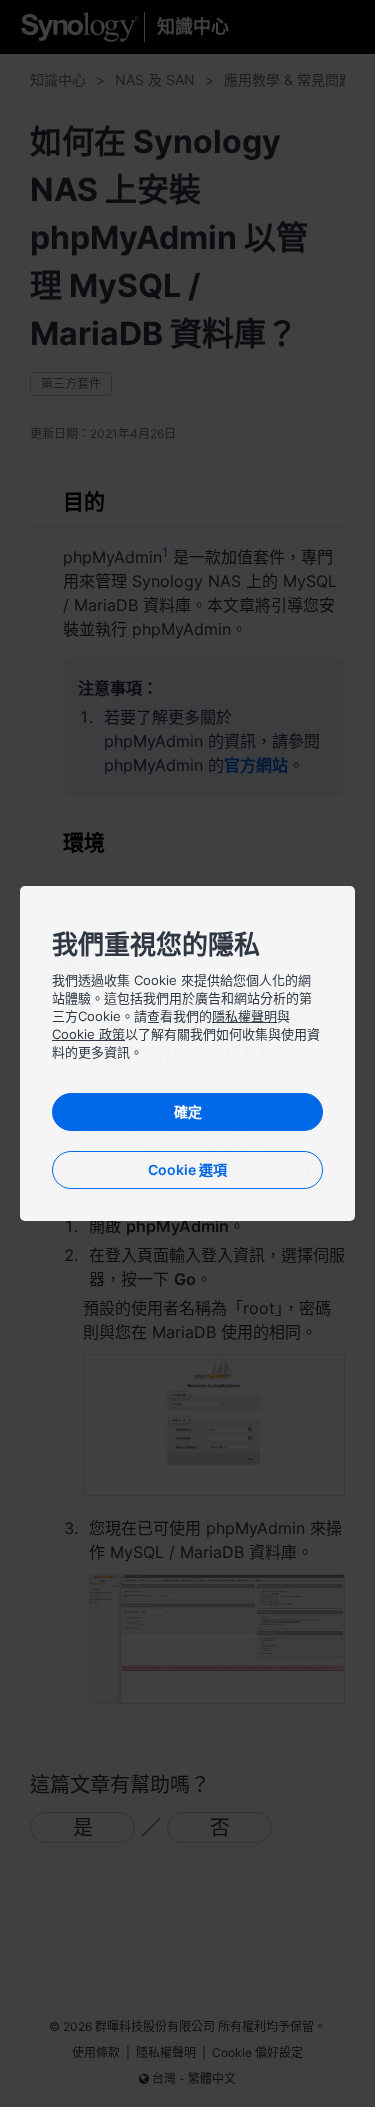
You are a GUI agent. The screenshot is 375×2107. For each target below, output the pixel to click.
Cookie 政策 (88, 1034)
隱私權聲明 (244, 1016)
